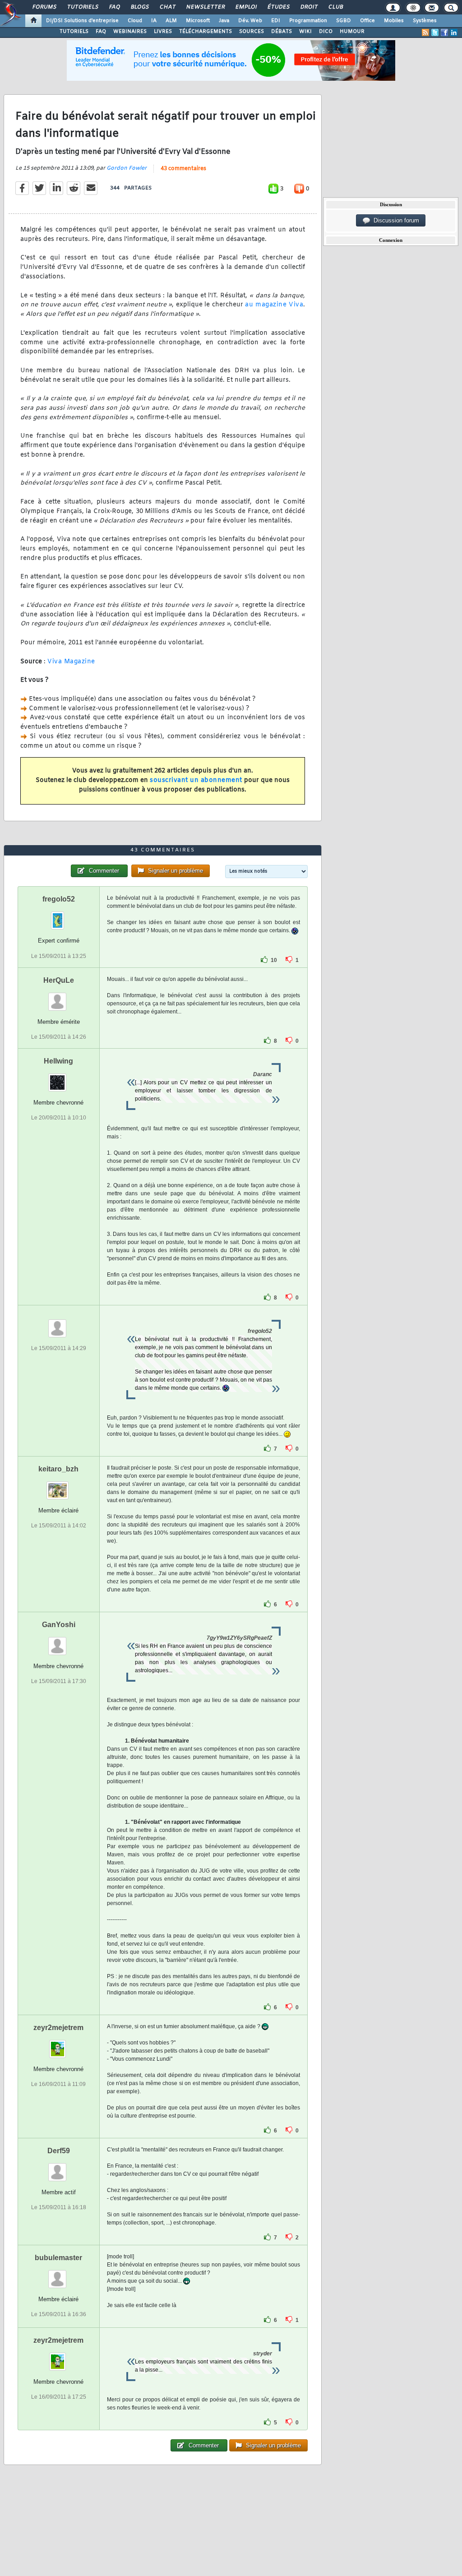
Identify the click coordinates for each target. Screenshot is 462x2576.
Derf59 (59, 2151)
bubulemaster (58, 2258)
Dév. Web (250, 21)
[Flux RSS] (425, 32)
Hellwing (58, 1061)
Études (278, 7)
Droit (309, 7)
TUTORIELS (74, 32)
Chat (167, 7)
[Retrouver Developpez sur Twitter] (435, 32)
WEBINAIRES (130, 32)
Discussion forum (395, 220)
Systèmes (425, 21)
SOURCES (252, 32)
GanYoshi (59, 1625)
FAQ (114, 7)
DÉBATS (282, 32)
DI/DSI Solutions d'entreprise (82, 21)
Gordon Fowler (127, 168)
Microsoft (198, 21)
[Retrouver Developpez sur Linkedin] (454, 32)
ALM (171, 21)
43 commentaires (183, 169)
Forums (44, 7)
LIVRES (163, 32)
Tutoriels (82, 7)
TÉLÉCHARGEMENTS (206, 32)
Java (224, 21)
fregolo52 (59, 899)
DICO (326, 32)
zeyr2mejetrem (58, 2028)
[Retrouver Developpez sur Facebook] (444, 32)
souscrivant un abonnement (196, 780)
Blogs (139, 7)
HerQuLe (59, 980)
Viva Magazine (71, 662)
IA (154, 21)
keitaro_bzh (58, 1469)
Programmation (308, 21)
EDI (276, 21)
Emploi (246, 7)
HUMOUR (352, 32)
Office (367, 21)
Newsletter (205, 7)
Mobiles (394, 21)
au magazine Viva (274, 305)
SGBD (344, 21)
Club (335, 7)
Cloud (135, 21)
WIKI (305, 32)
